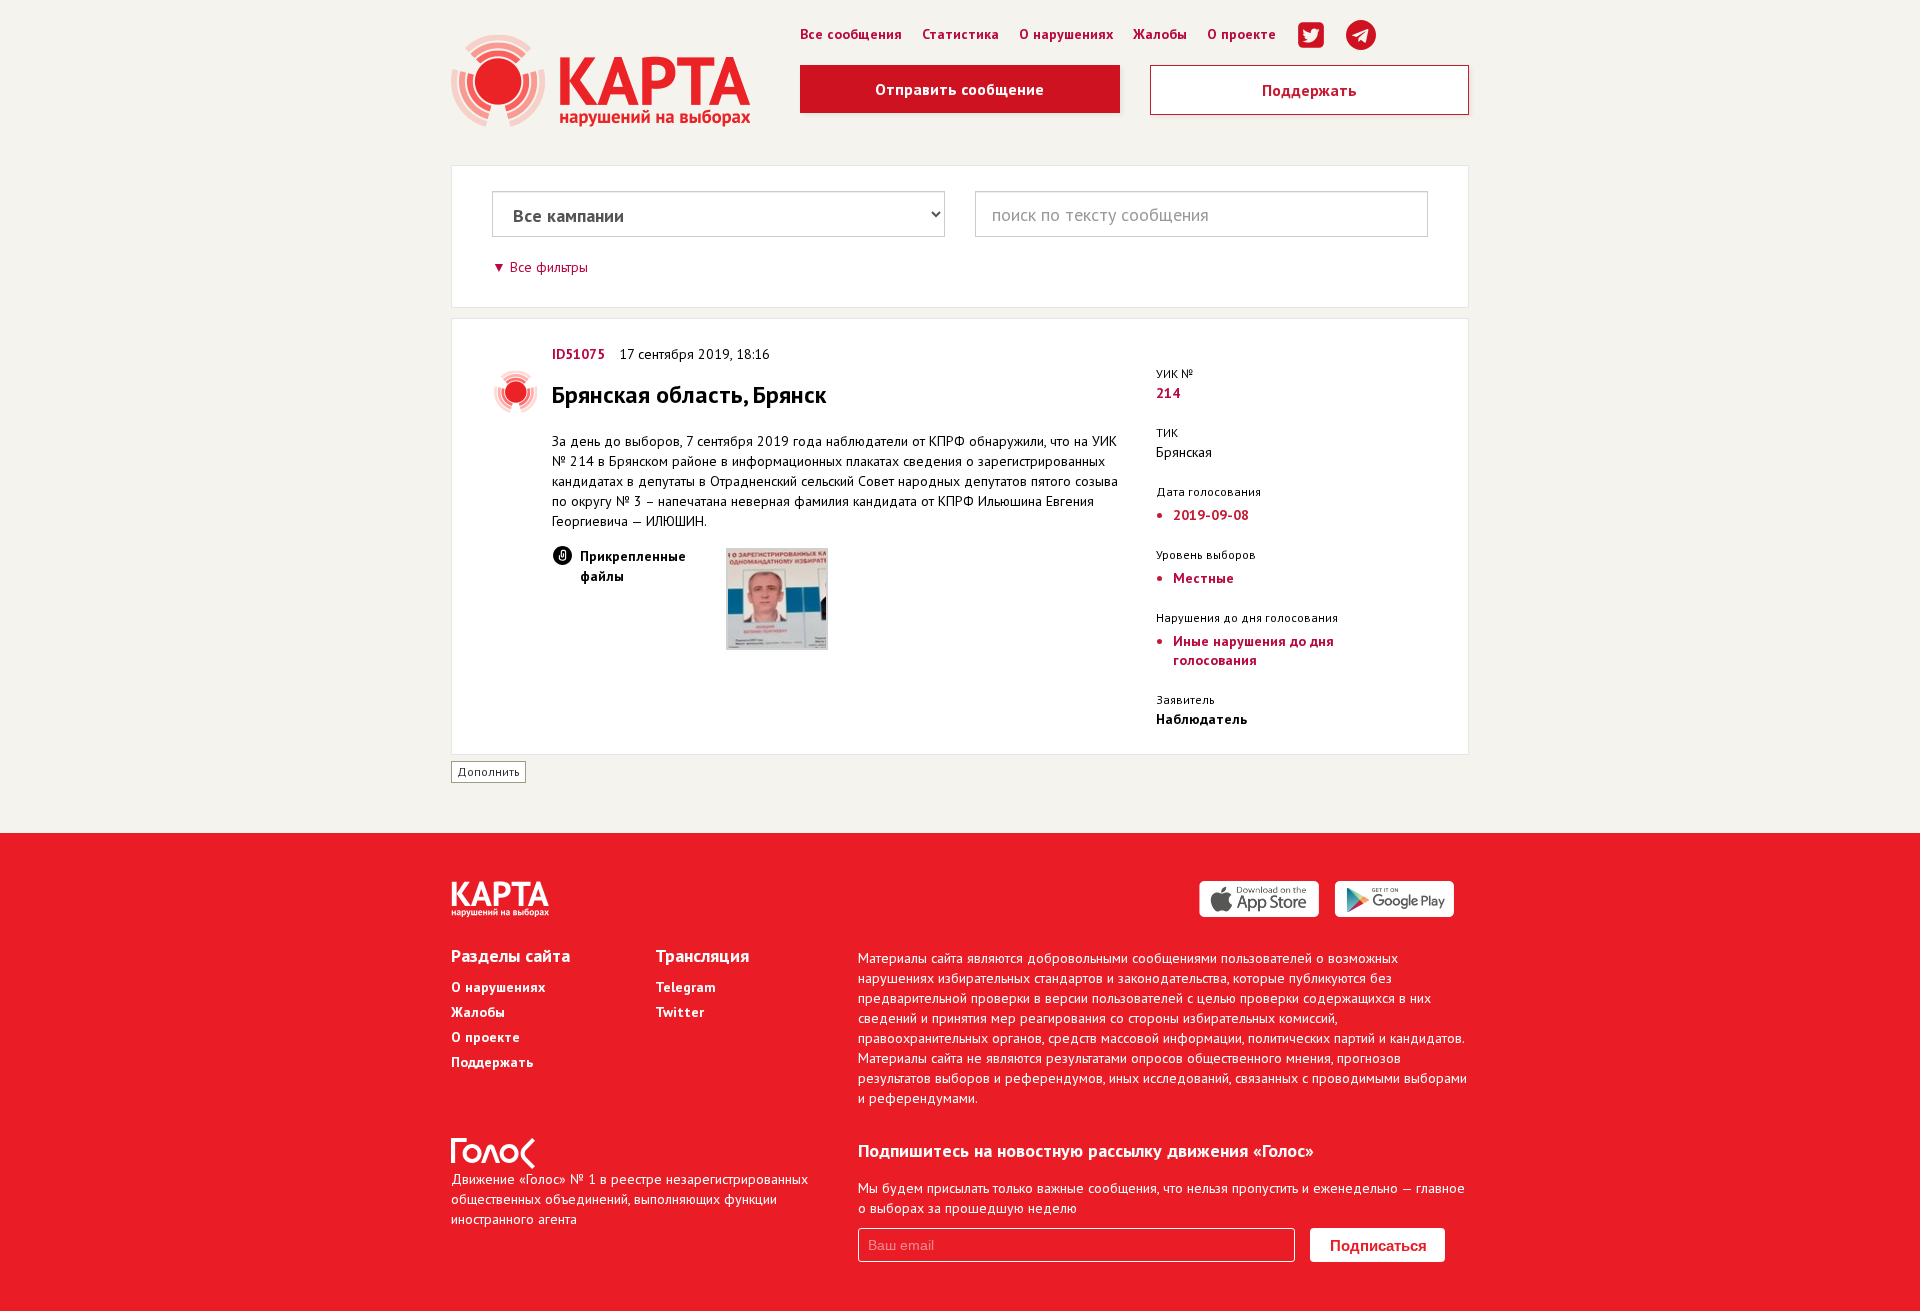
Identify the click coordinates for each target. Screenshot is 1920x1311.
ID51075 (578, 354)
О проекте (1241, 34)
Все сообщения (851, 34)
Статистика (960, 34)
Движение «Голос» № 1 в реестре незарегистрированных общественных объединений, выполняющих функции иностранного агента (629, 1199)
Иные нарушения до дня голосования (1253, 650)
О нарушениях (1066, 34)
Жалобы (1160, 34)
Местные (1203, 578)
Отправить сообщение (959, 89)
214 (1168, 393)
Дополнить (488, 771)
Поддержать (1309, 90)
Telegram (685, 987)
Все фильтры (549, 267)
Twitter (679, 1012)
